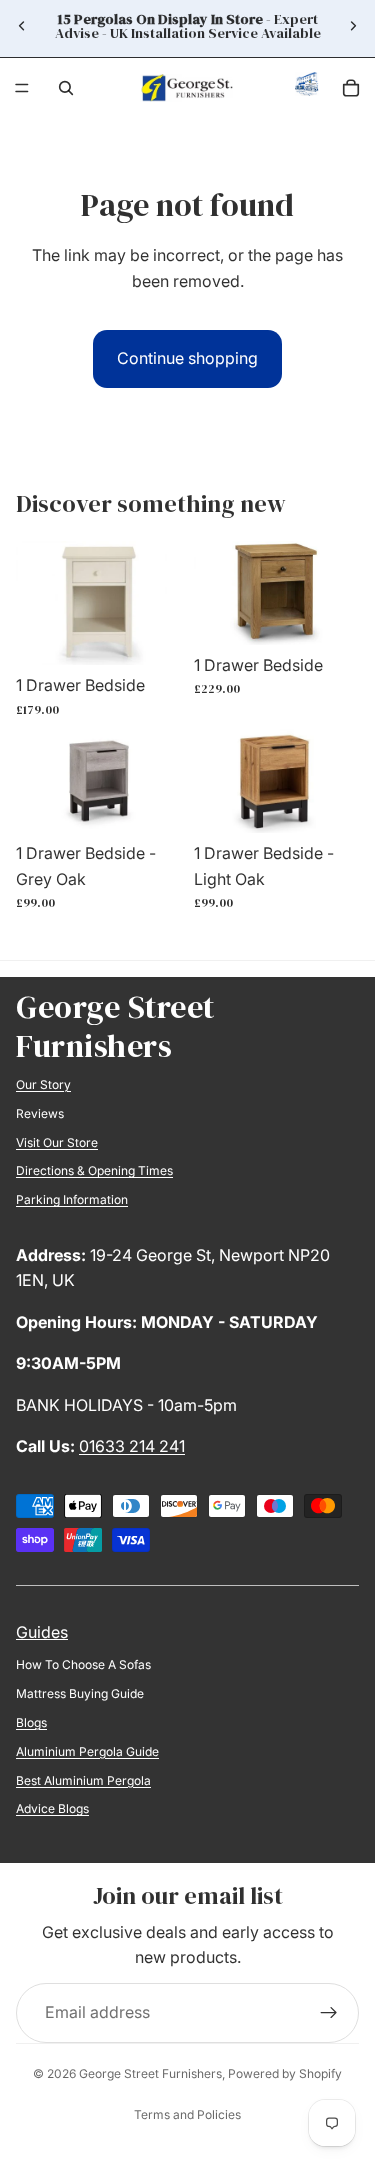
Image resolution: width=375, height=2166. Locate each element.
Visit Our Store (57, 1142)
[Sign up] (329, 2013)
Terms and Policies (187, 2114)
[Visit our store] (307, 89)
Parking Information (72, 1199)
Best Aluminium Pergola (83, 1780)
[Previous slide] (22, 26)
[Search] (66, 88)
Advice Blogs (52, 1808)
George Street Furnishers (150, 2073)
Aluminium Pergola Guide (87, 1751)
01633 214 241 (132, 1446)
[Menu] (22, 88)
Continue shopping (187, 358)
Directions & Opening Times (94, 1170)
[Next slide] (353, 26)
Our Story (43, 1084)
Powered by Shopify (285, 2073)
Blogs (31, 1722)
